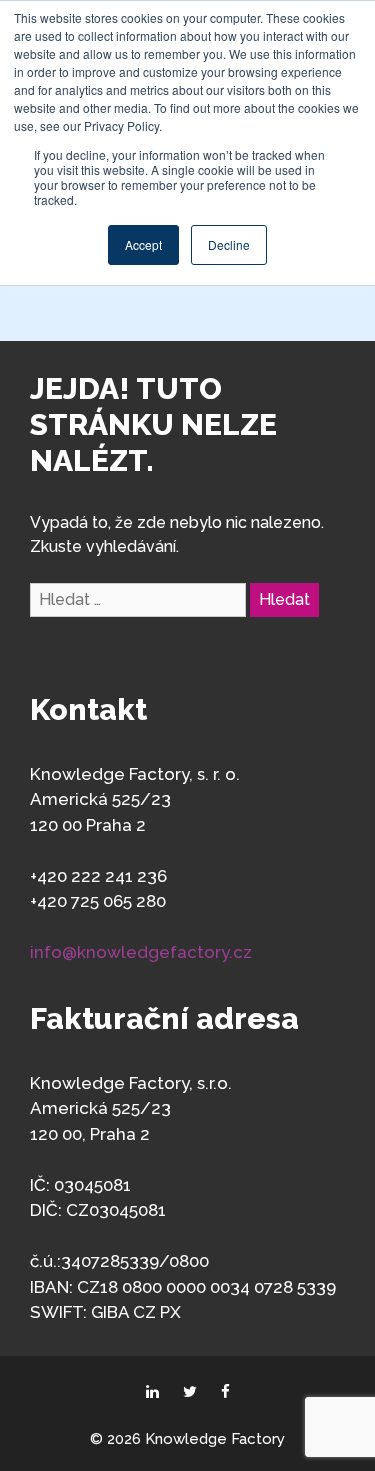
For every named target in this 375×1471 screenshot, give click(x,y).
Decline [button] (229, 244)
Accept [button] (143, 244)
